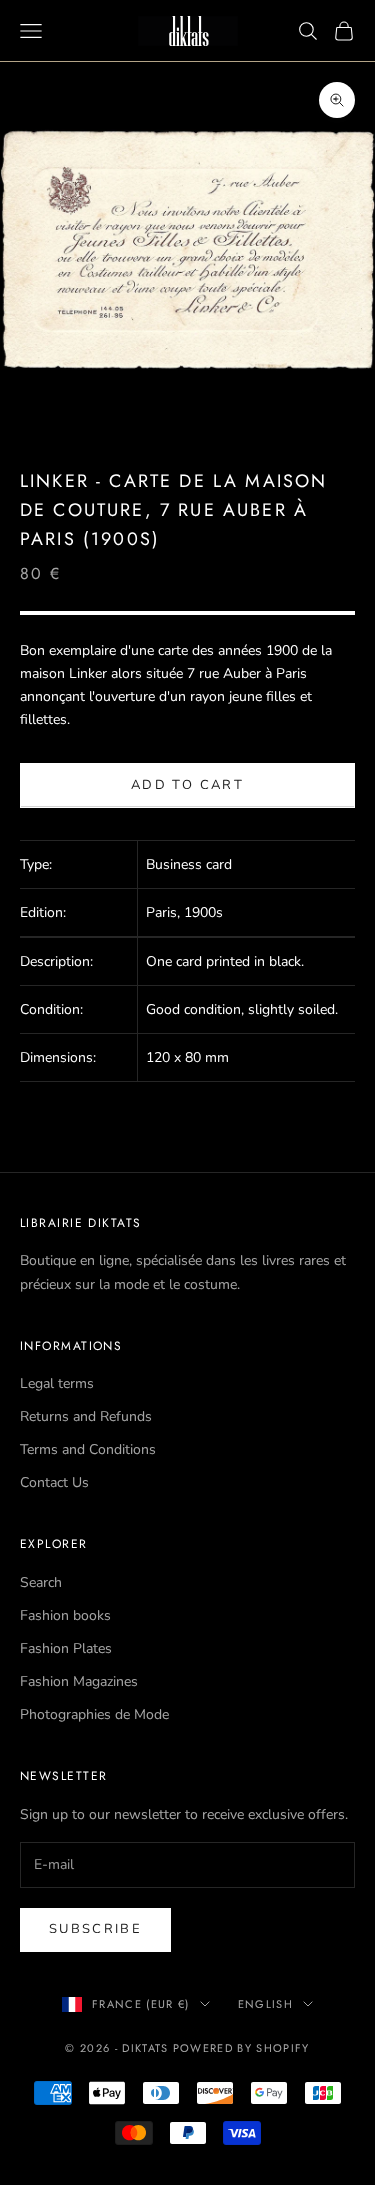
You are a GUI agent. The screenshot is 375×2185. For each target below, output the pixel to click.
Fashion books (65, 1615)
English (265, 2004)
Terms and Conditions (88, 1449)
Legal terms (57, 1383)
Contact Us (54, 1482)
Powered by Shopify (241, 2048)
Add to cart (187, 785)
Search (41, 1582)
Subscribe (95, 1929)
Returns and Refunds (86, 1416)
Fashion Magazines (79, 1681)
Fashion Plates (66, 1648)
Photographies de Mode (94, 1714)
